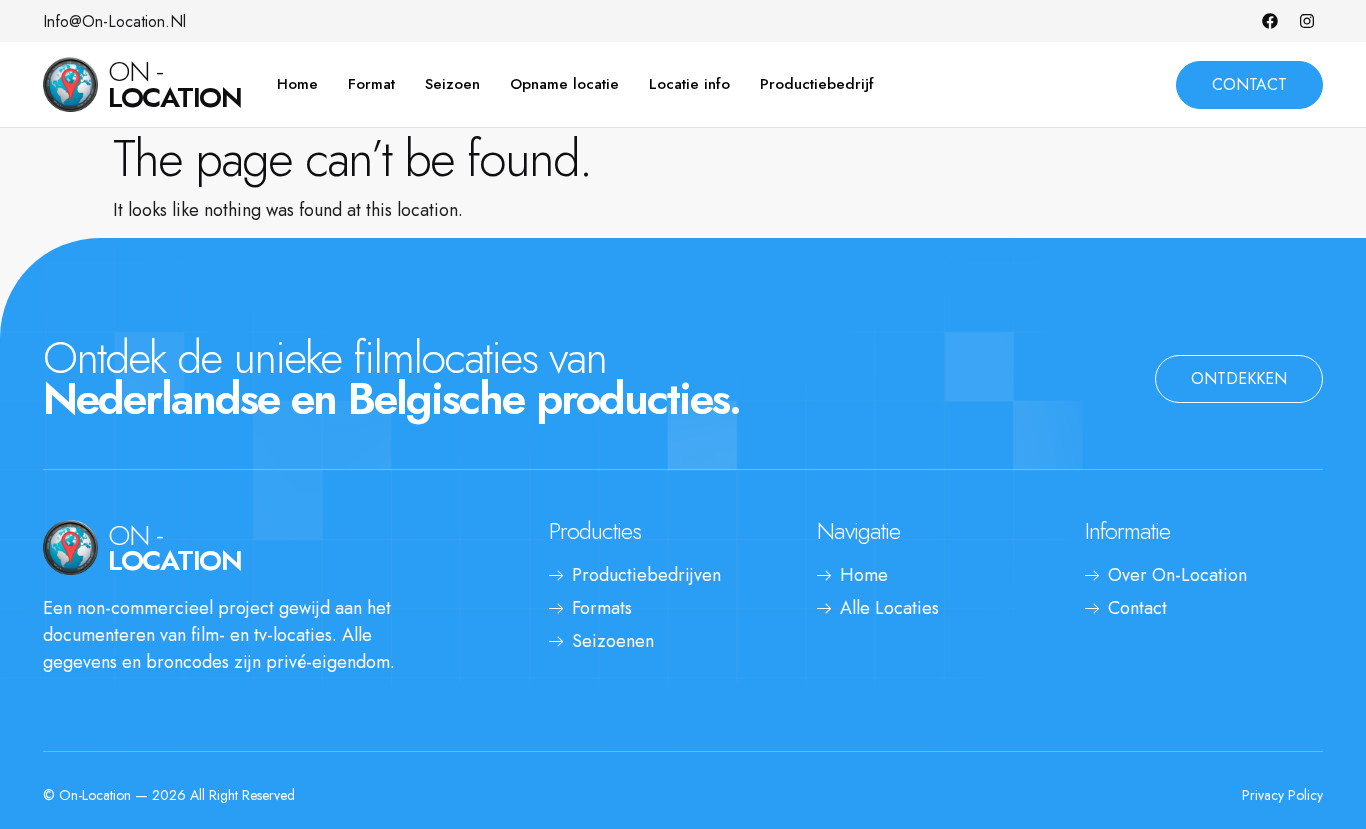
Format (371, 84)
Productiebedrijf (817, 84)
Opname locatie (564, 84)
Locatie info (689, 84)
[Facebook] (1270, 21)
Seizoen (452, 84)
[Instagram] (1307, 21)
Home (297, 84)
